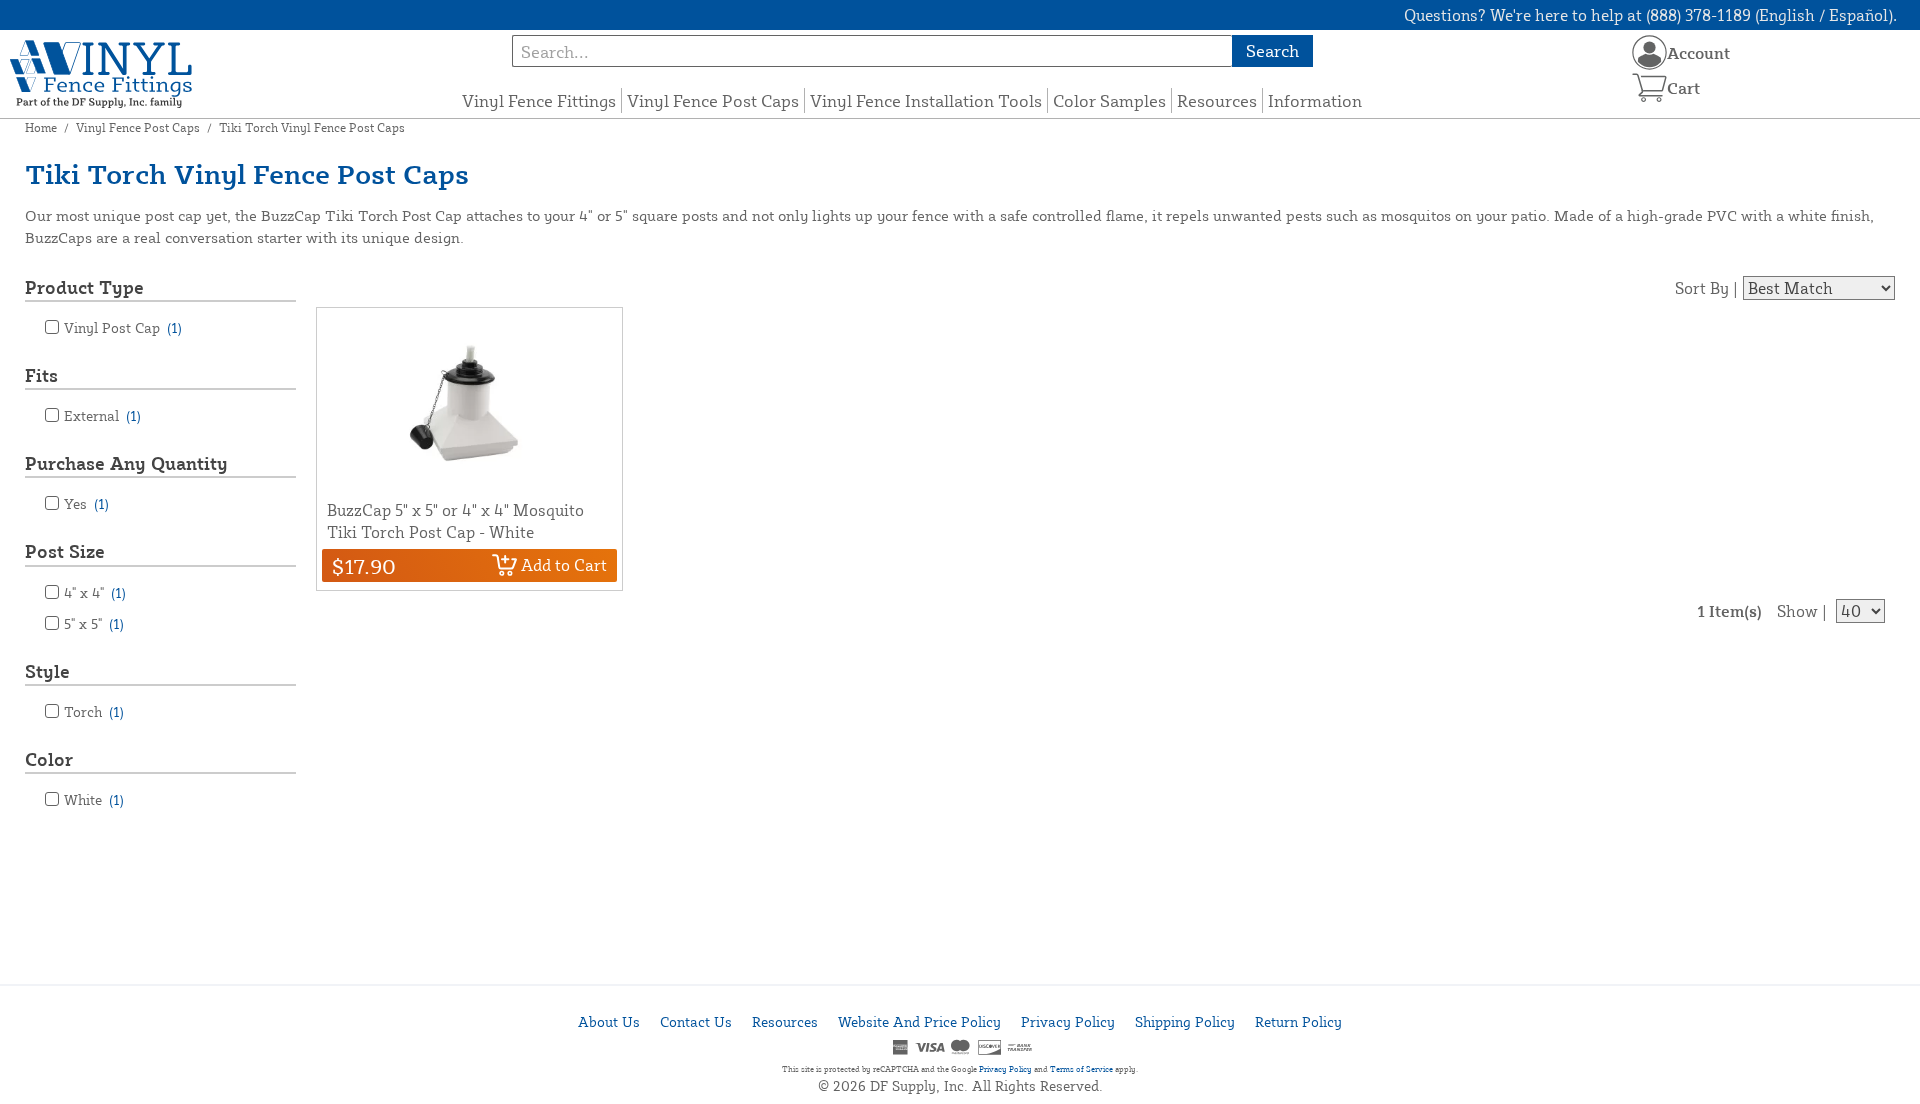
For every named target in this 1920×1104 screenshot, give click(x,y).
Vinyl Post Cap (123, 327)
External (102, 415)
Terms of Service (1081, 1069)
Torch (94, 711)
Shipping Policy (1185, 1021)
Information (1315, 100)
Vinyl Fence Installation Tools (926, 100)
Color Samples (1109, 100)
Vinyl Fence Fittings (539, 100)
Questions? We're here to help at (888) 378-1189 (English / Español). (1650, 15)
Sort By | (1706, 288)
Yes (86, 503)
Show (1797, 611)
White (94, 799)
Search (1272, 50)
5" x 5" (94, 623)
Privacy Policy (1068, 1021)
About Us (609, 1021)
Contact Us (696, 1021)
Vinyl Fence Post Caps (713, 100)
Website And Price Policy (919, 1021)
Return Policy (1298, 1021)
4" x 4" (95, 592)
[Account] (1649, 52)
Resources (1217, 100)
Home (41, 127)
